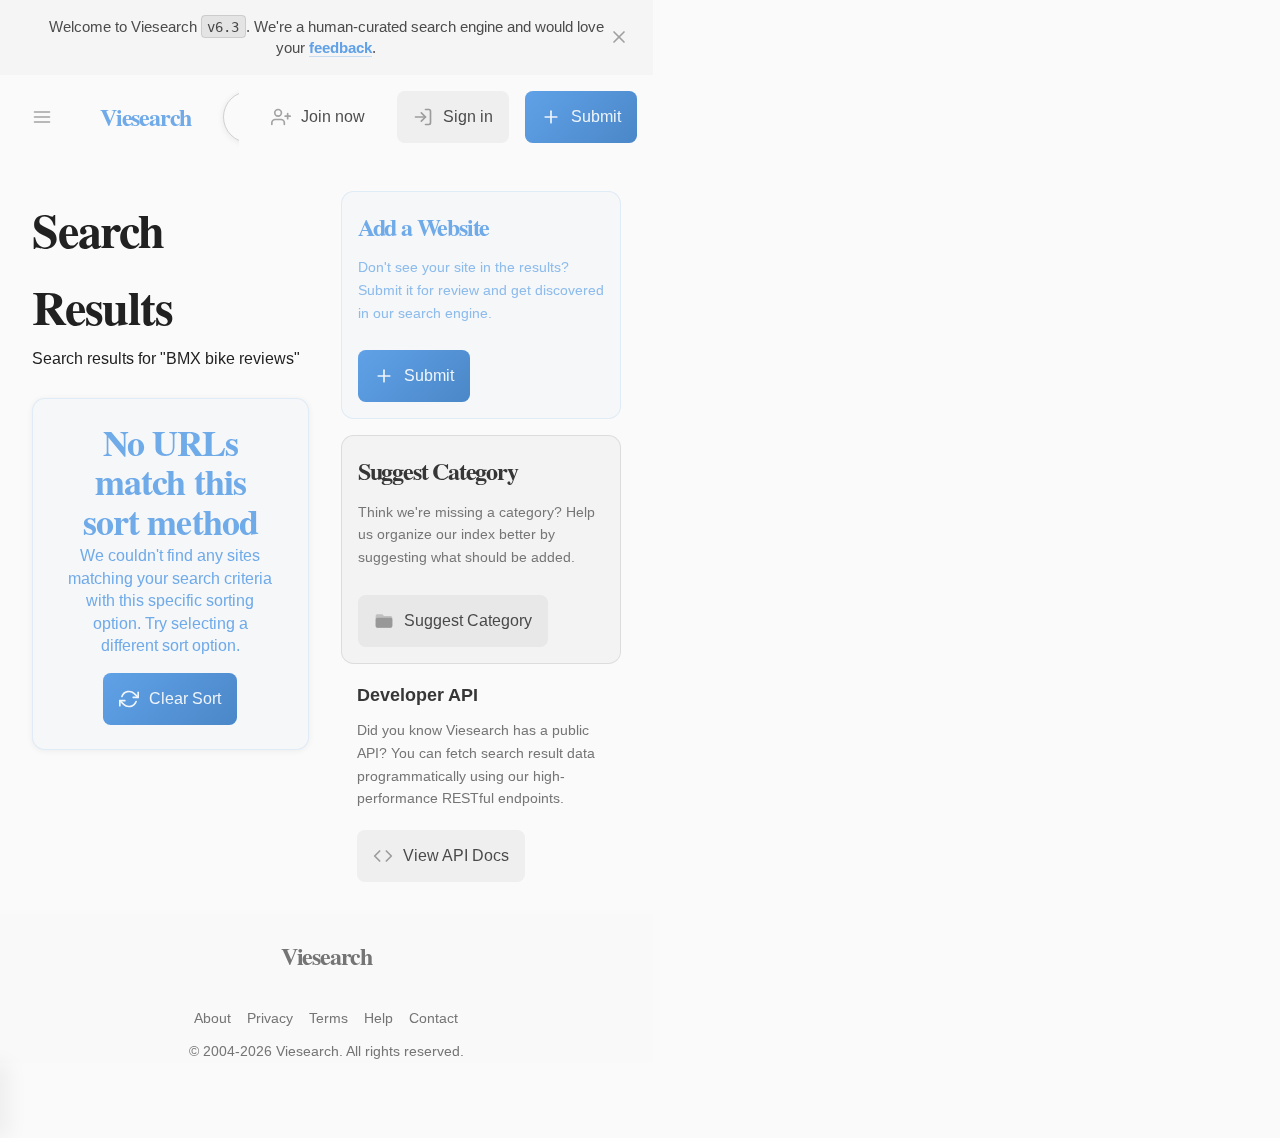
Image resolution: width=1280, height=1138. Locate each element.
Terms (328, 1018)
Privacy (270, 1018)
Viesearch (145, 116)
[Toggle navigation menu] (42, 117)
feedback (340, 47)
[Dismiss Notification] (619, 37)
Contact (433, 1018)
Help (378, 1018)
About (212, 1018)
